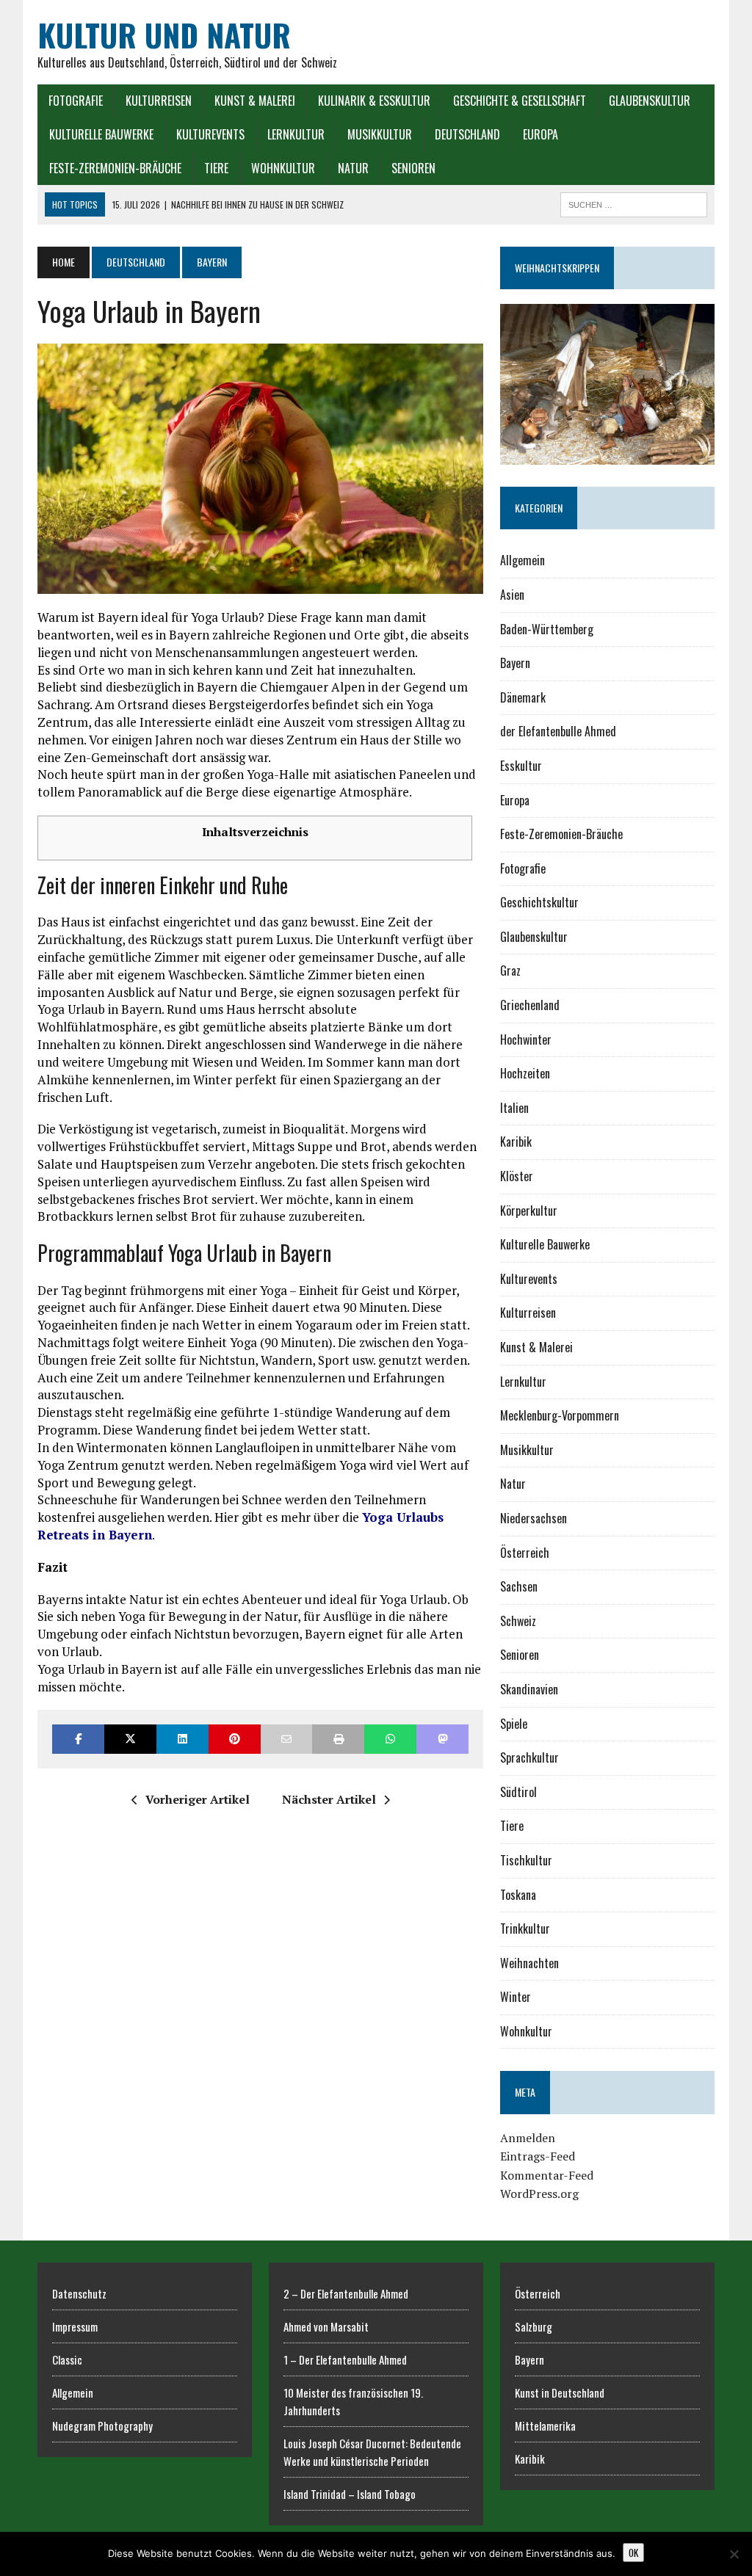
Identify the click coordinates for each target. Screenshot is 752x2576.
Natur (353, 168)
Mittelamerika (545, 2426)
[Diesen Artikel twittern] (130, 1739)
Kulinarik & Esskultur (374, 101)
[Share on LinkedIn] (182, 1739)
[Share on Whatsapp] (390, 1739)
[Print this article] (338, 1739)
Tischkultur (526, 1860)
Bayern (515, 663)
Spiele (514, 1724)
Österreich (525, 1553)
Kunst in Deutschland (560, 2392)
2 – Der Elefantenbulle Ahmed (346, 2293)
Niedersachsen (534, 1518)
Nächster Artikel (329, 1799)
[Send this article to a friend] (287, 1739)
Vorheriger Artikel (198, 1799)
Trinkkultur (525, 1929)
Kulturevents (210, 134)
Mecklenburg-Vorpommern (560, 1415)
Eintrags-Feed (538, 2156)
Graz (510, 970)
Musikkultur (380, 134)
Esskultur (521, 766)
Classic (67, 2359)
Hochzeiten (525, 1073)
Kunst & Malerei (255, 101)
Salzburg (534, 2326)
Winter (516, 1997)
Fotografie (76, 101)
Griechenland (530, 1005)
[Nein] (734, 2554)
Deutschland (467, 134)
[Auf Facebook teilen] (78, 1739)
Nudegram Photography (102, 2426)
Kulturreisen (159, 101)
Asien (512, 595)
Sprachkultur (529, 1757)
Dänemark (523, 697)
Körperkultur (529, 1211)
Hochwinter (526, 1040)
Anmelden (528, 2138)
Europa (540, 134)
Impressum (75, 2326)
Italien (514, 1108)
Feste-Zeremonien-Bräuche (115, 168)
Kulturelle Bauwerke (101, 134)
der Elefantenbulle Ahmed (558, 731)
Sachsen (519, 1586)
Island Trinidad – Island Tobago (350, 2494)
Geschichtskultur (539, 902)
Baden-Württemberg (547, 629)
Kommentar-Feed (547, 2175)
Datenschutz (79, 2293)
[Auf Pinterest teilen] (235, 1739)
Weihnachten (529, 1963)
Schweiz (518, 1621)
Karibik (516, 1142)
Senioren (413, 168)
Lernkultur (296, 134)
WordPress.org (539, 2194)
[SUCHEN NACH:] (634, 203)
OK (633, 2553)
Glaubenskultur (650, 101)
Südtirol (518, 1792)
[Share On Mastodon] (442, 1739)
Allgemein (523, 560)
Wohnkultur (283, 168)
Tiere (216, 168)
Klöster (517, 1176)
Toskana (518, 1895)
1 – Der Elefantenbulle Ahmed (345, 2359)
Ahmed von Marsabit (326, 2326)
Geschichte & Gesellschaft (520, 101)
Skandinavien (529, 1689)
